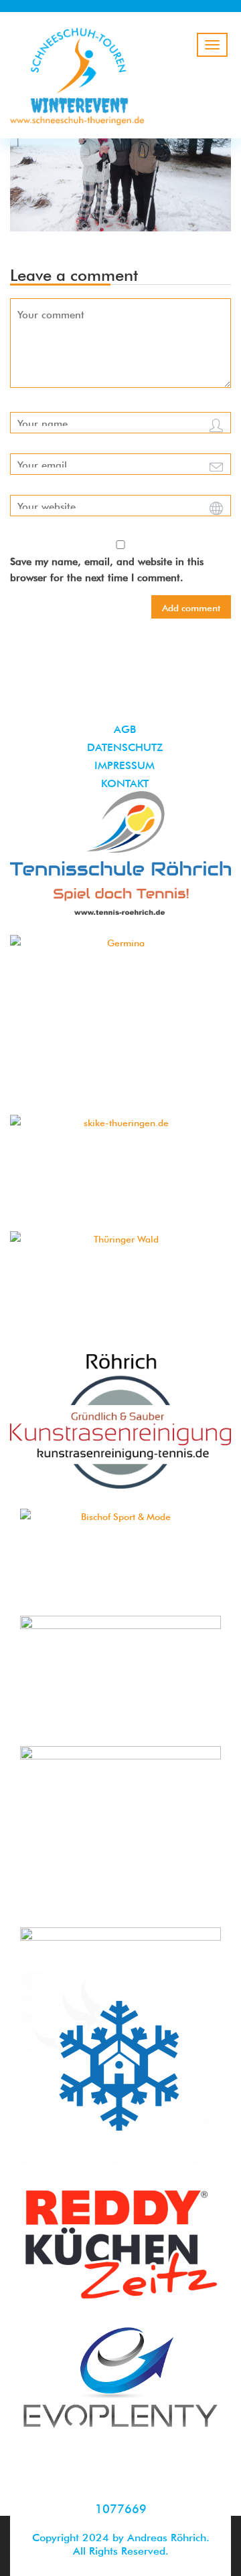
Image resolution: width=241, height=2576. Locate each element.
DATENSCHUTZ (125, 746)
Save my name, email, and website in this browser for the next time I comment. (107, 568)
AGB (125, 728)
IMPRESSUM (125, 764)
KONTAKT (125, 782)
